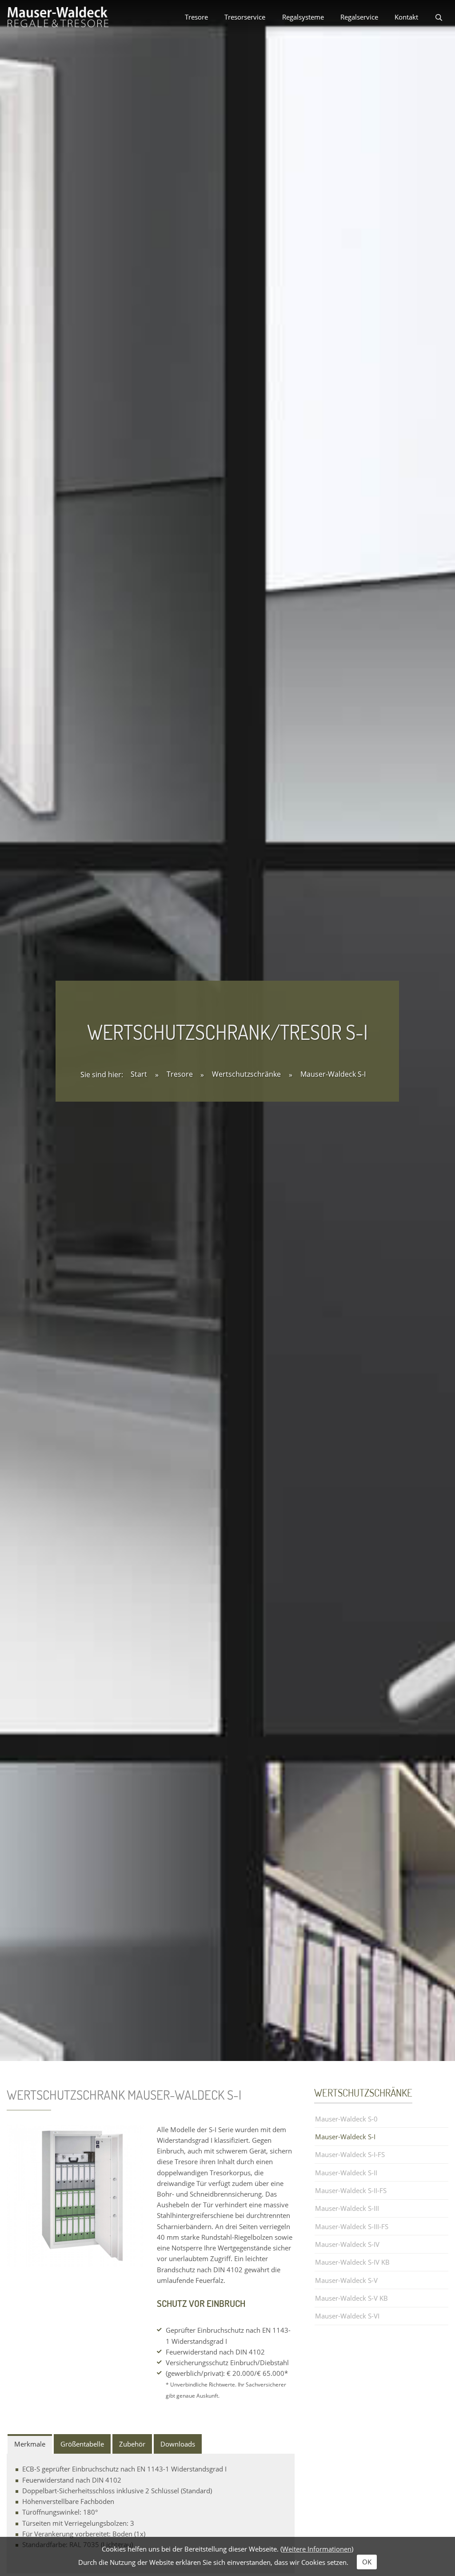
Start (139, 1075)
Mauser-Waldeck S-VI (347, 2316)
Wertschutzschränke (247, 1075)
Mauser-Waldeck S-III (347, 2208)
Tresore (196, 17)
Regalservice (359, 17)
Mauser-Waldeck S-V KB (351, 2298)
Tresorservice (245, 17)
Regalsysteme (303, 17)
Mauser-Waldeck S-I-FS (350, 2154)
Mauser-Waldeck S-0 (346, 2119)
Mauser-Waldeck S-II (346, 2173)
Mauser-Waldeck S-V (346, 2280)
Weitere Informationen (317, 2549)
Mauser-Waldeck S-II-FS (351, 2190)
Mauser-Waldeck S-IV (347, 2244)
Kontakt (406, 17)
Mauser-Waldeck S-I (333, 1075)
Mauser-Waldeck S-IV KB (352, 2262)
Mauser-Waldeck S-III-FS (352, 2226)
